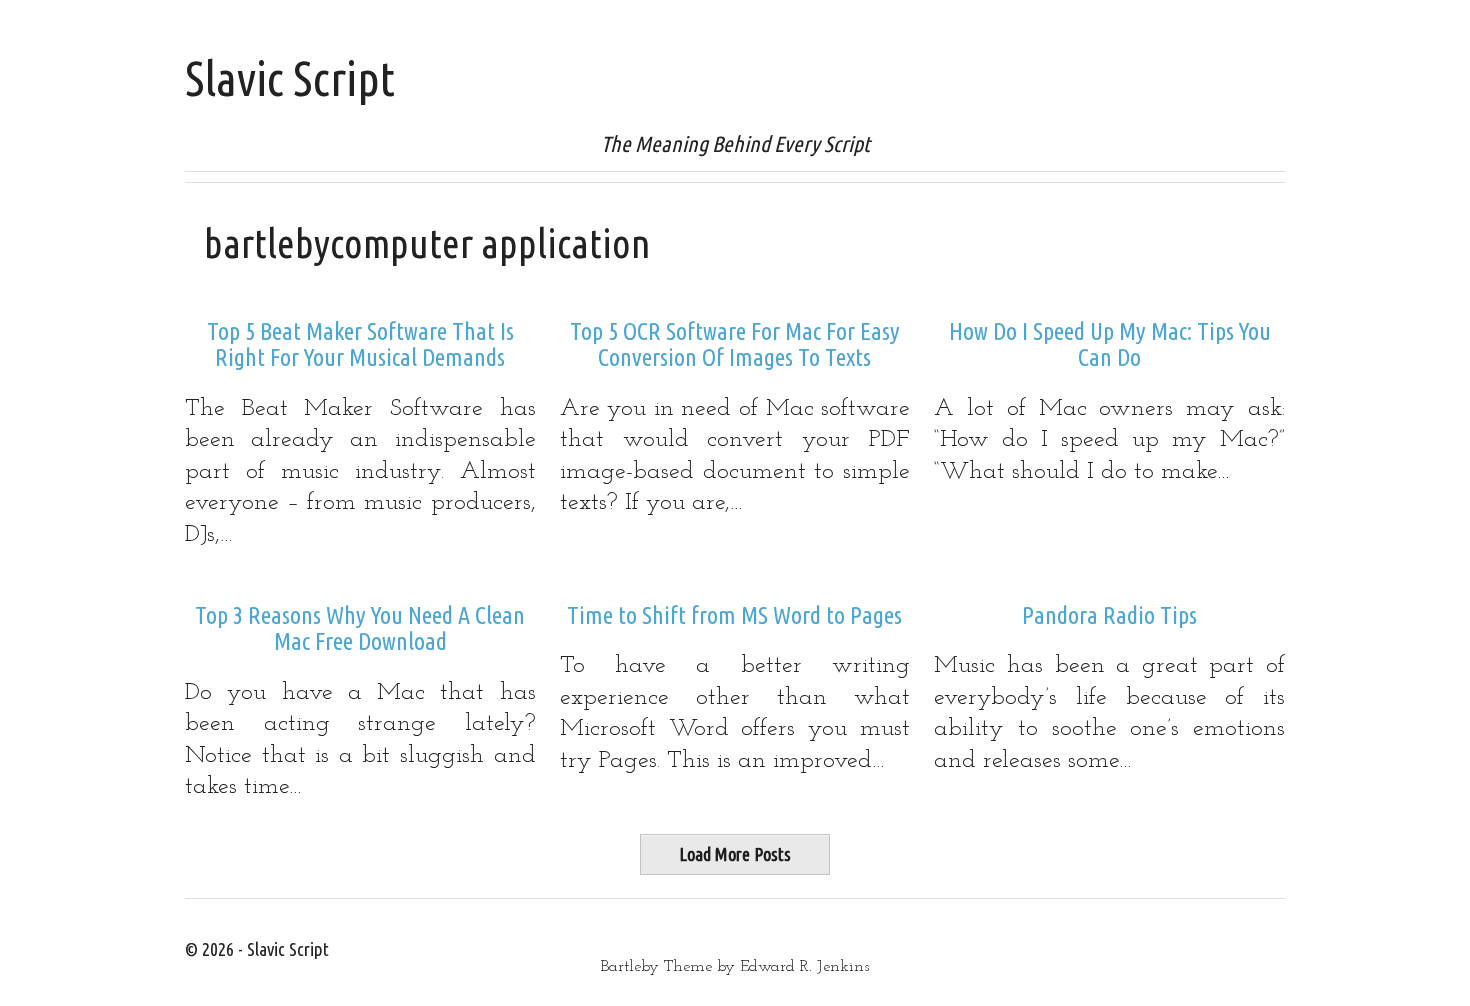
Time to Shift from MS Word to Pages (734, 615)
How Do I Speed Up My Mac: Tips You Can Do (1110, 344)
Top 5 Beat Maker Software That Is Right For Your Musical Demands (360, 344)
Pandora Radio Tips (1109, 615)
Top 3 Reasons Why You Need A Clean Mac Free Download (360, 628)
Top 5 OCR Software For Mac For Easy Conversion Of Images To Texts (735, 344)
